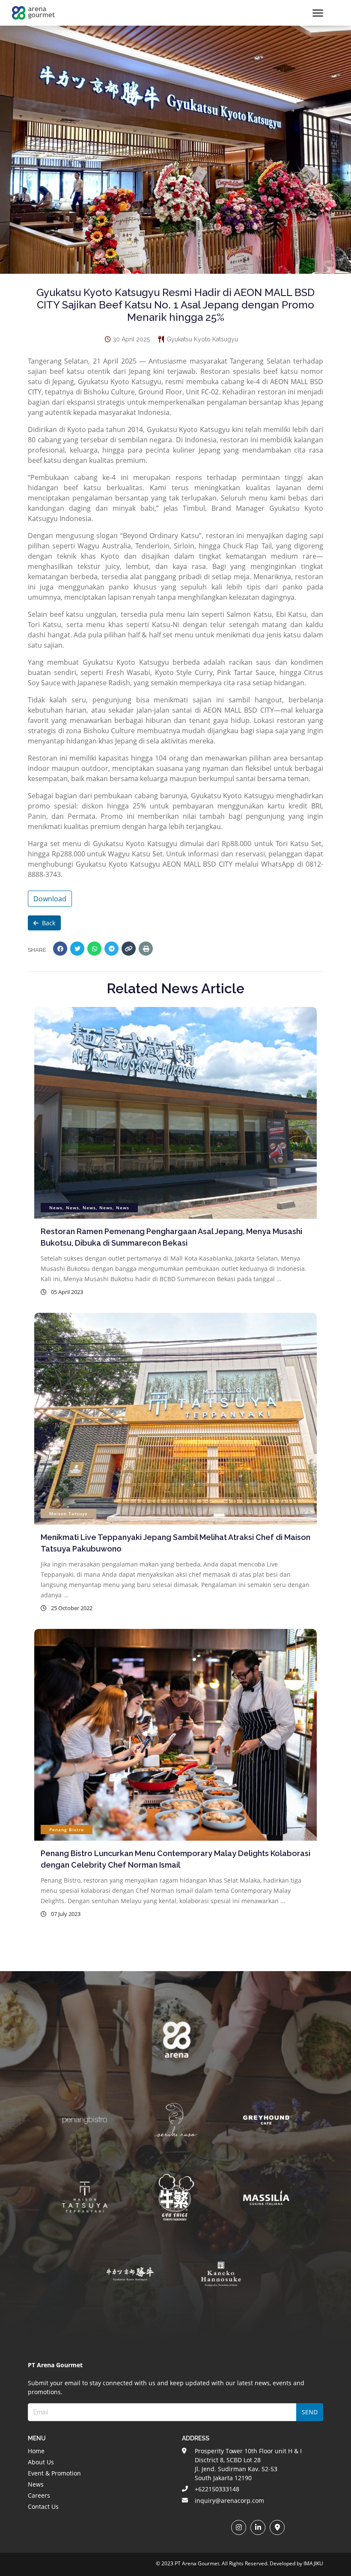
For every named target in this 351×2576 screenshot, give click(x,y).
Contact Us (43, 2506)
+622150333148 (217, 2489)
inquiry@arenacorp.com (229, 2500)
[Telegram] (112, 949)
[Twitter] (77, 949)
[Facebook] (60, 949)
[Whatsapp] (94, 949)
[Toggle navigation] (318, 13)
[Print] (146, 949)
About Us (41, 2462)
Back (49, 923)
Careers (39, 2495)
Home (36, 2451)
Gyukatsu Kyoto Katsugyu (202, 339)
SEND (310, 2412)
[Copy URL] (129, 949)
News (36, 2484)
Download (50, 899)
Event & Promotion (54, 2473)
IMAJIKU (313, 2563)
